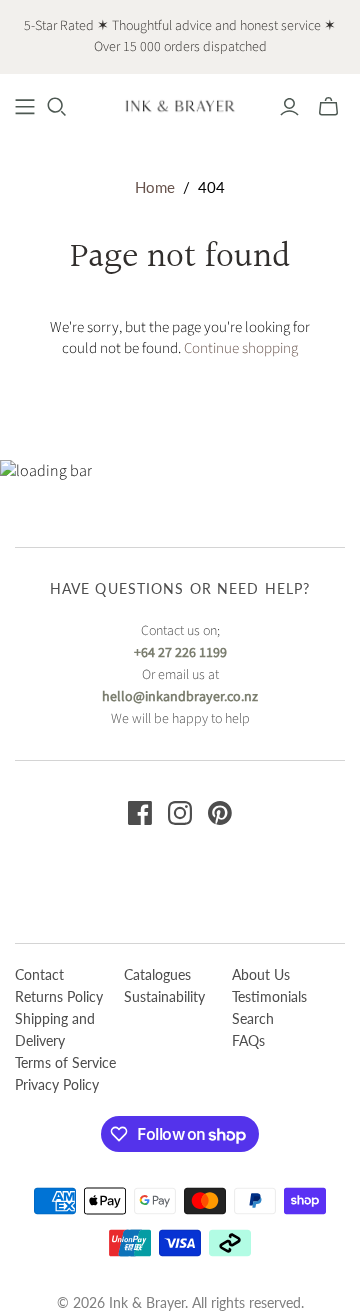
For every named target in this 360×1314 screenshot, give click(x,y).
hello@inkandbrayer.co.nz (180, 697)
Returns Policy (59, 996)
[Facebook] (140, 813)
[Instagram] (180, 813)
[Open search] (57, 107)
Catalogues (157, 974)
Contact (39, 974)
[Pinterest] (220, 813)
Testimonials (269, 996)
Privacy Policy (57, 1084)
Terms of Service (65, 1062)
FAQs (248, 1040)
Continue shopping (241, 348)
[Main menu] (25, 107)
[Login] (289, 107)
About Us (261, 974)
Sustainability (164, 996)
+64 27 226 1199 (180, 653)
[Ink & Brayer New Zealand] (180, 105)
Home (155, 187)
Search (253, 1018)
